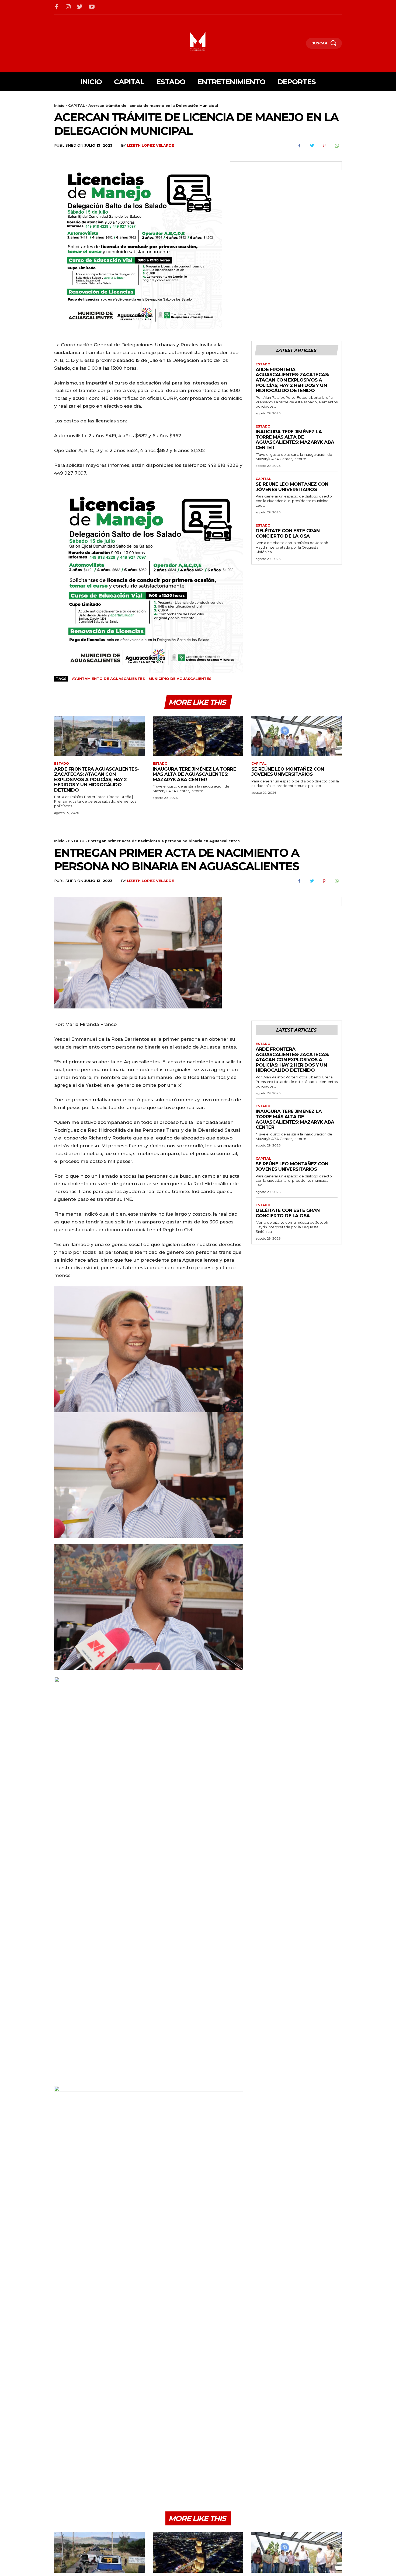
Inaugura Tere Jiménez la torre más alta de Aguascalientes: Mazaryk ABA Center (295, 440)
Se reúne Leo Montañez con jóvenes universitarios (292, 487)
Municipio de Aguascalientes (180, 679)
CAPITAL (77, 105)
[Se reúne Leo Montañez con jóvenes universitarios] (297, 736)
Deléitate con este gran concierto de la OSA (288, 533)
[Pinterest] (324, 146)
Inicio (59, 105)
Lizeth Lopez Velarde (150, 145)
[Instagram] (68, 7)
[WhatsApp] (336, 146)
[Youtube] (92, 7)
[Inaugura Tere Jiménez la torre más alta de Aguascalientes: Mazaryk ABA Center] (198, 736)
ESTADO (263, 364)
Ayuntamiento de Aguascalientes (108, 679)
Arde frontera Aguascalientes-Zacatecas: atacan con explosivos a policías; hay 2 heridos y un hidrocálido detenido (292, 380)
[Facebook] (57, 7)
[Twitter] (80, 7)
